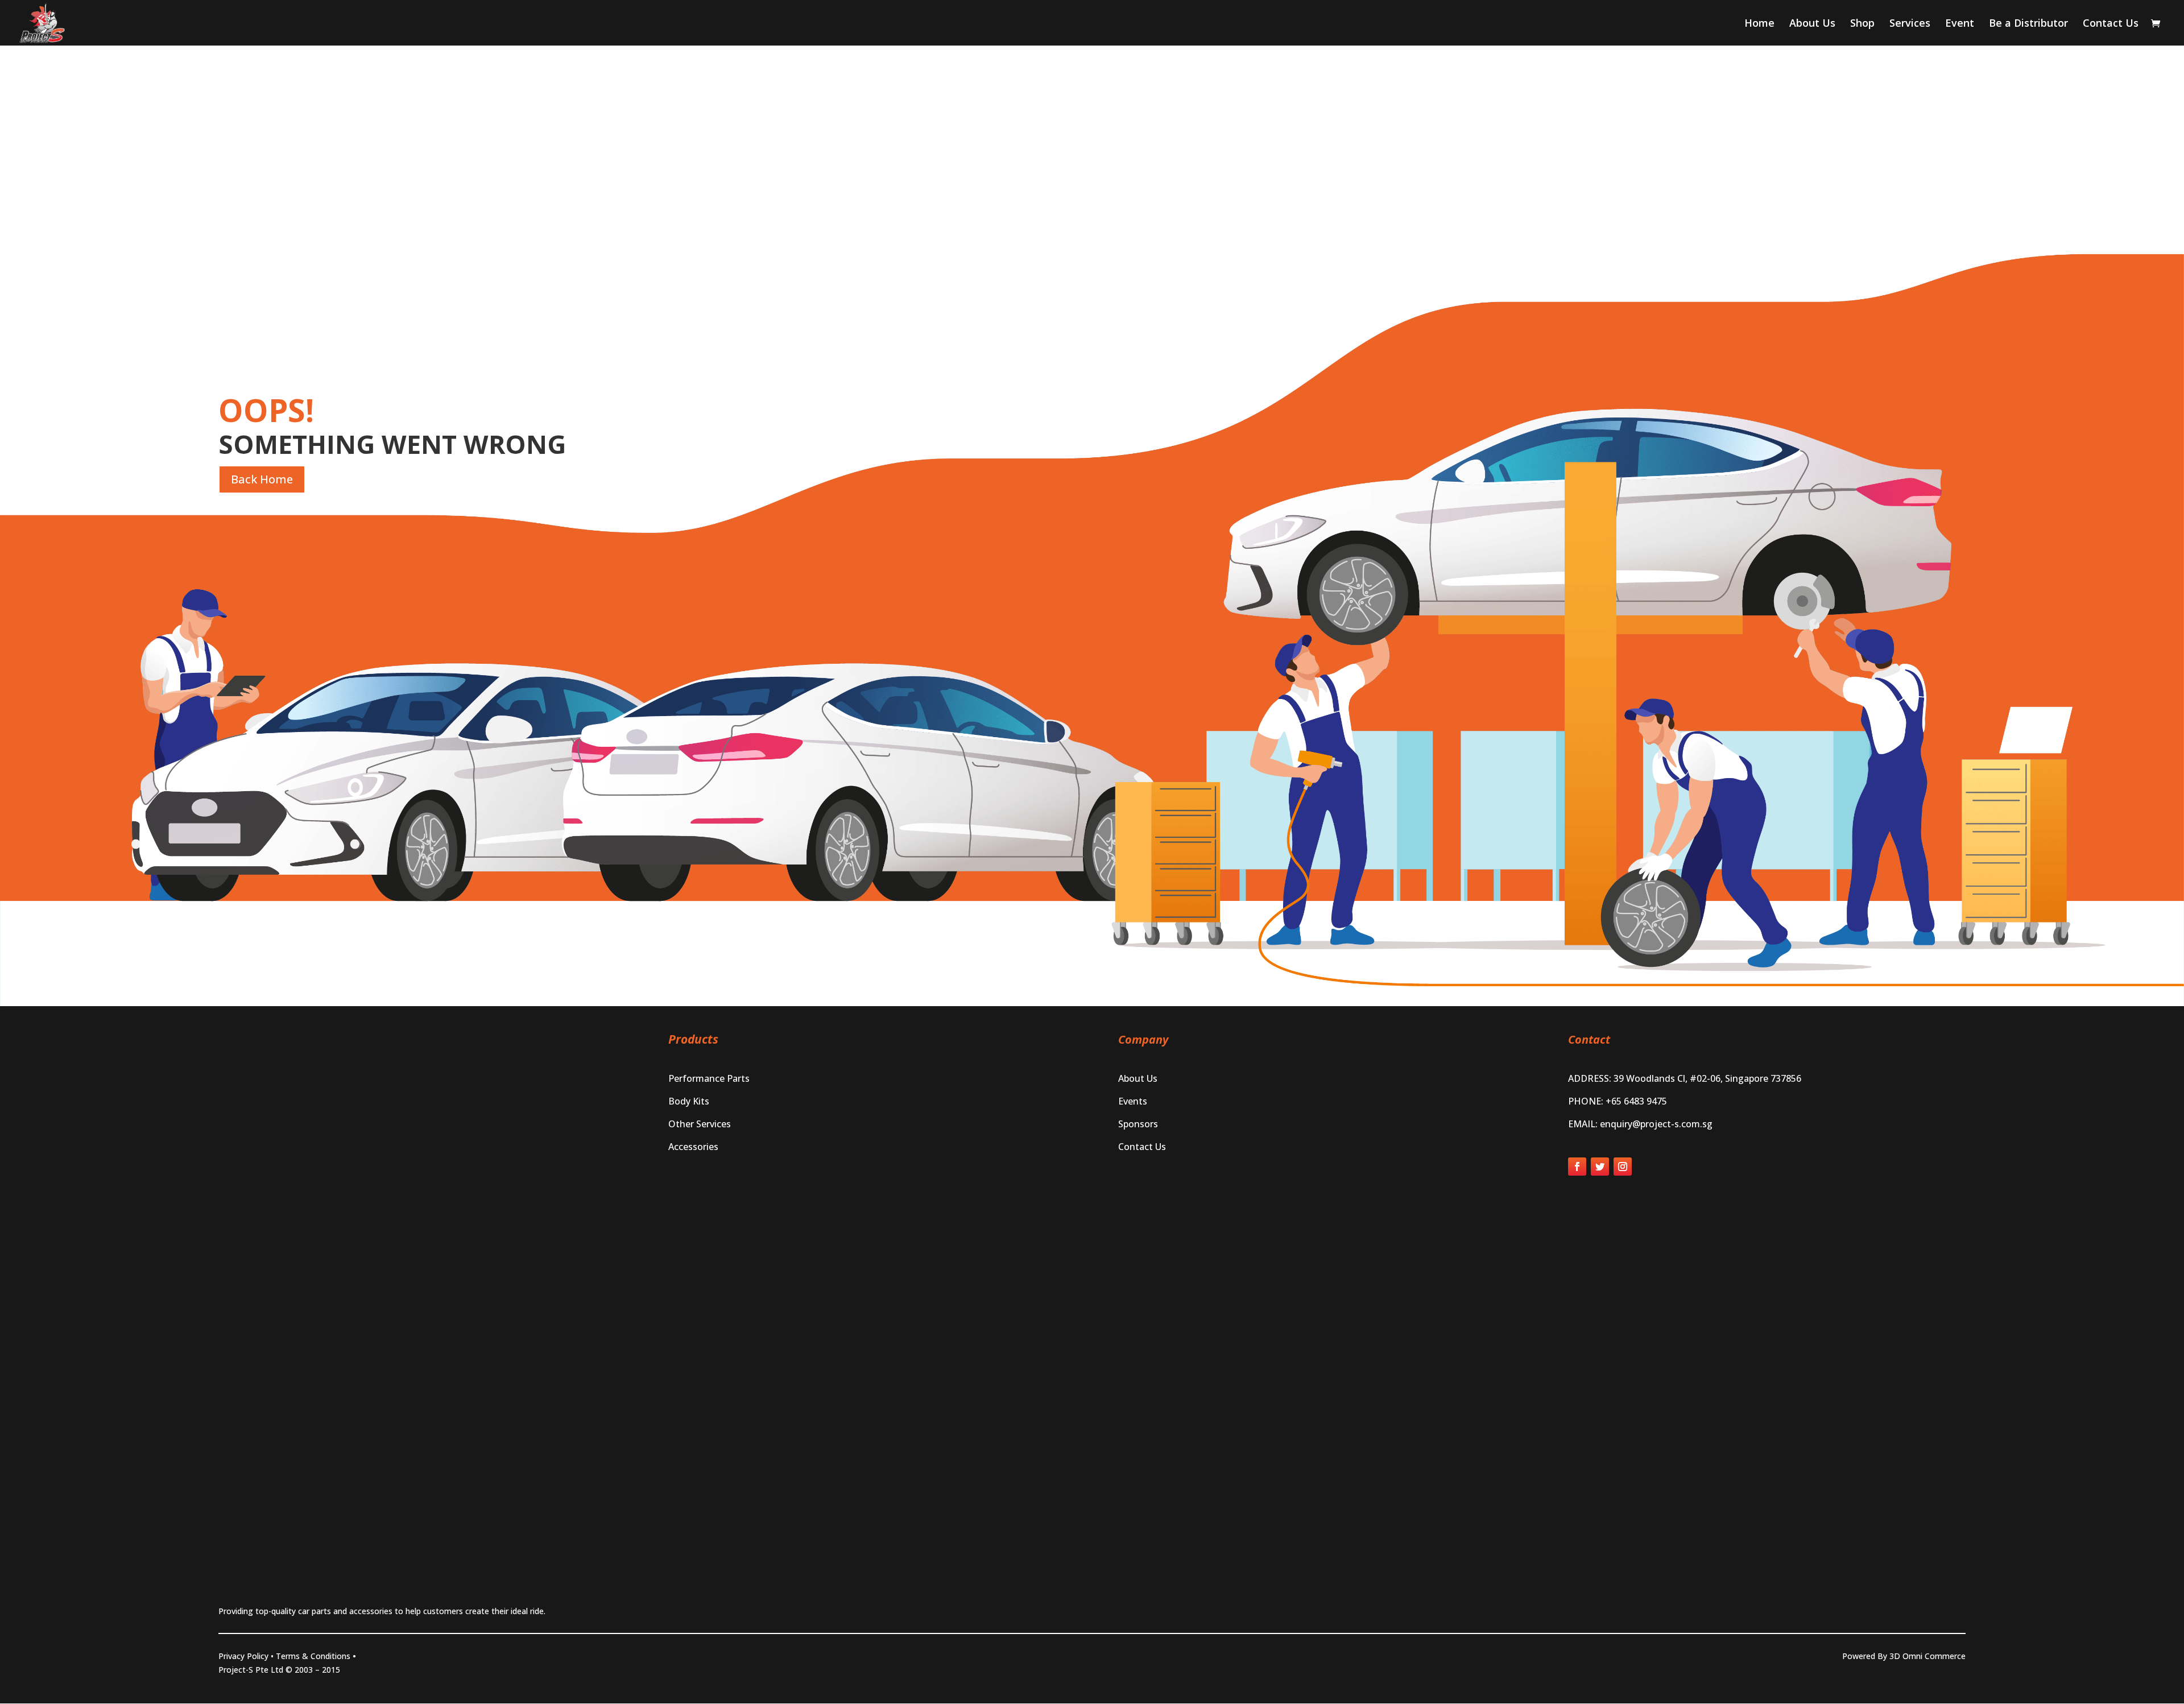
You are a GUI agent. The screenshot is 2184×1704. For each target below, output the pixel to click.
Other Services (700, 1124)
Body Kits (689, 1101)
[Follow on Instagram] (1623, 1167)
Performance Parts (709, 1078)
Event (1960, 24)
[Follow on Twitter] (1600, 1167)
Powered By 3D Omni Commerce (1904, 1656)
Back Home (262, 479)
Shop (1862, 24)
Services (1910, 24)
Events (1133, 1101)
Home (1759, 24)
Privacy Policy (243, 1656)
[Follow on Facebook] (1577, 1167)
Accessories (693, 1147)
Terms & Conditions (313, 1656)
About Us (1812, 24)
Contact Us (2111, 24)
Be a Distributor (2028, 24)
